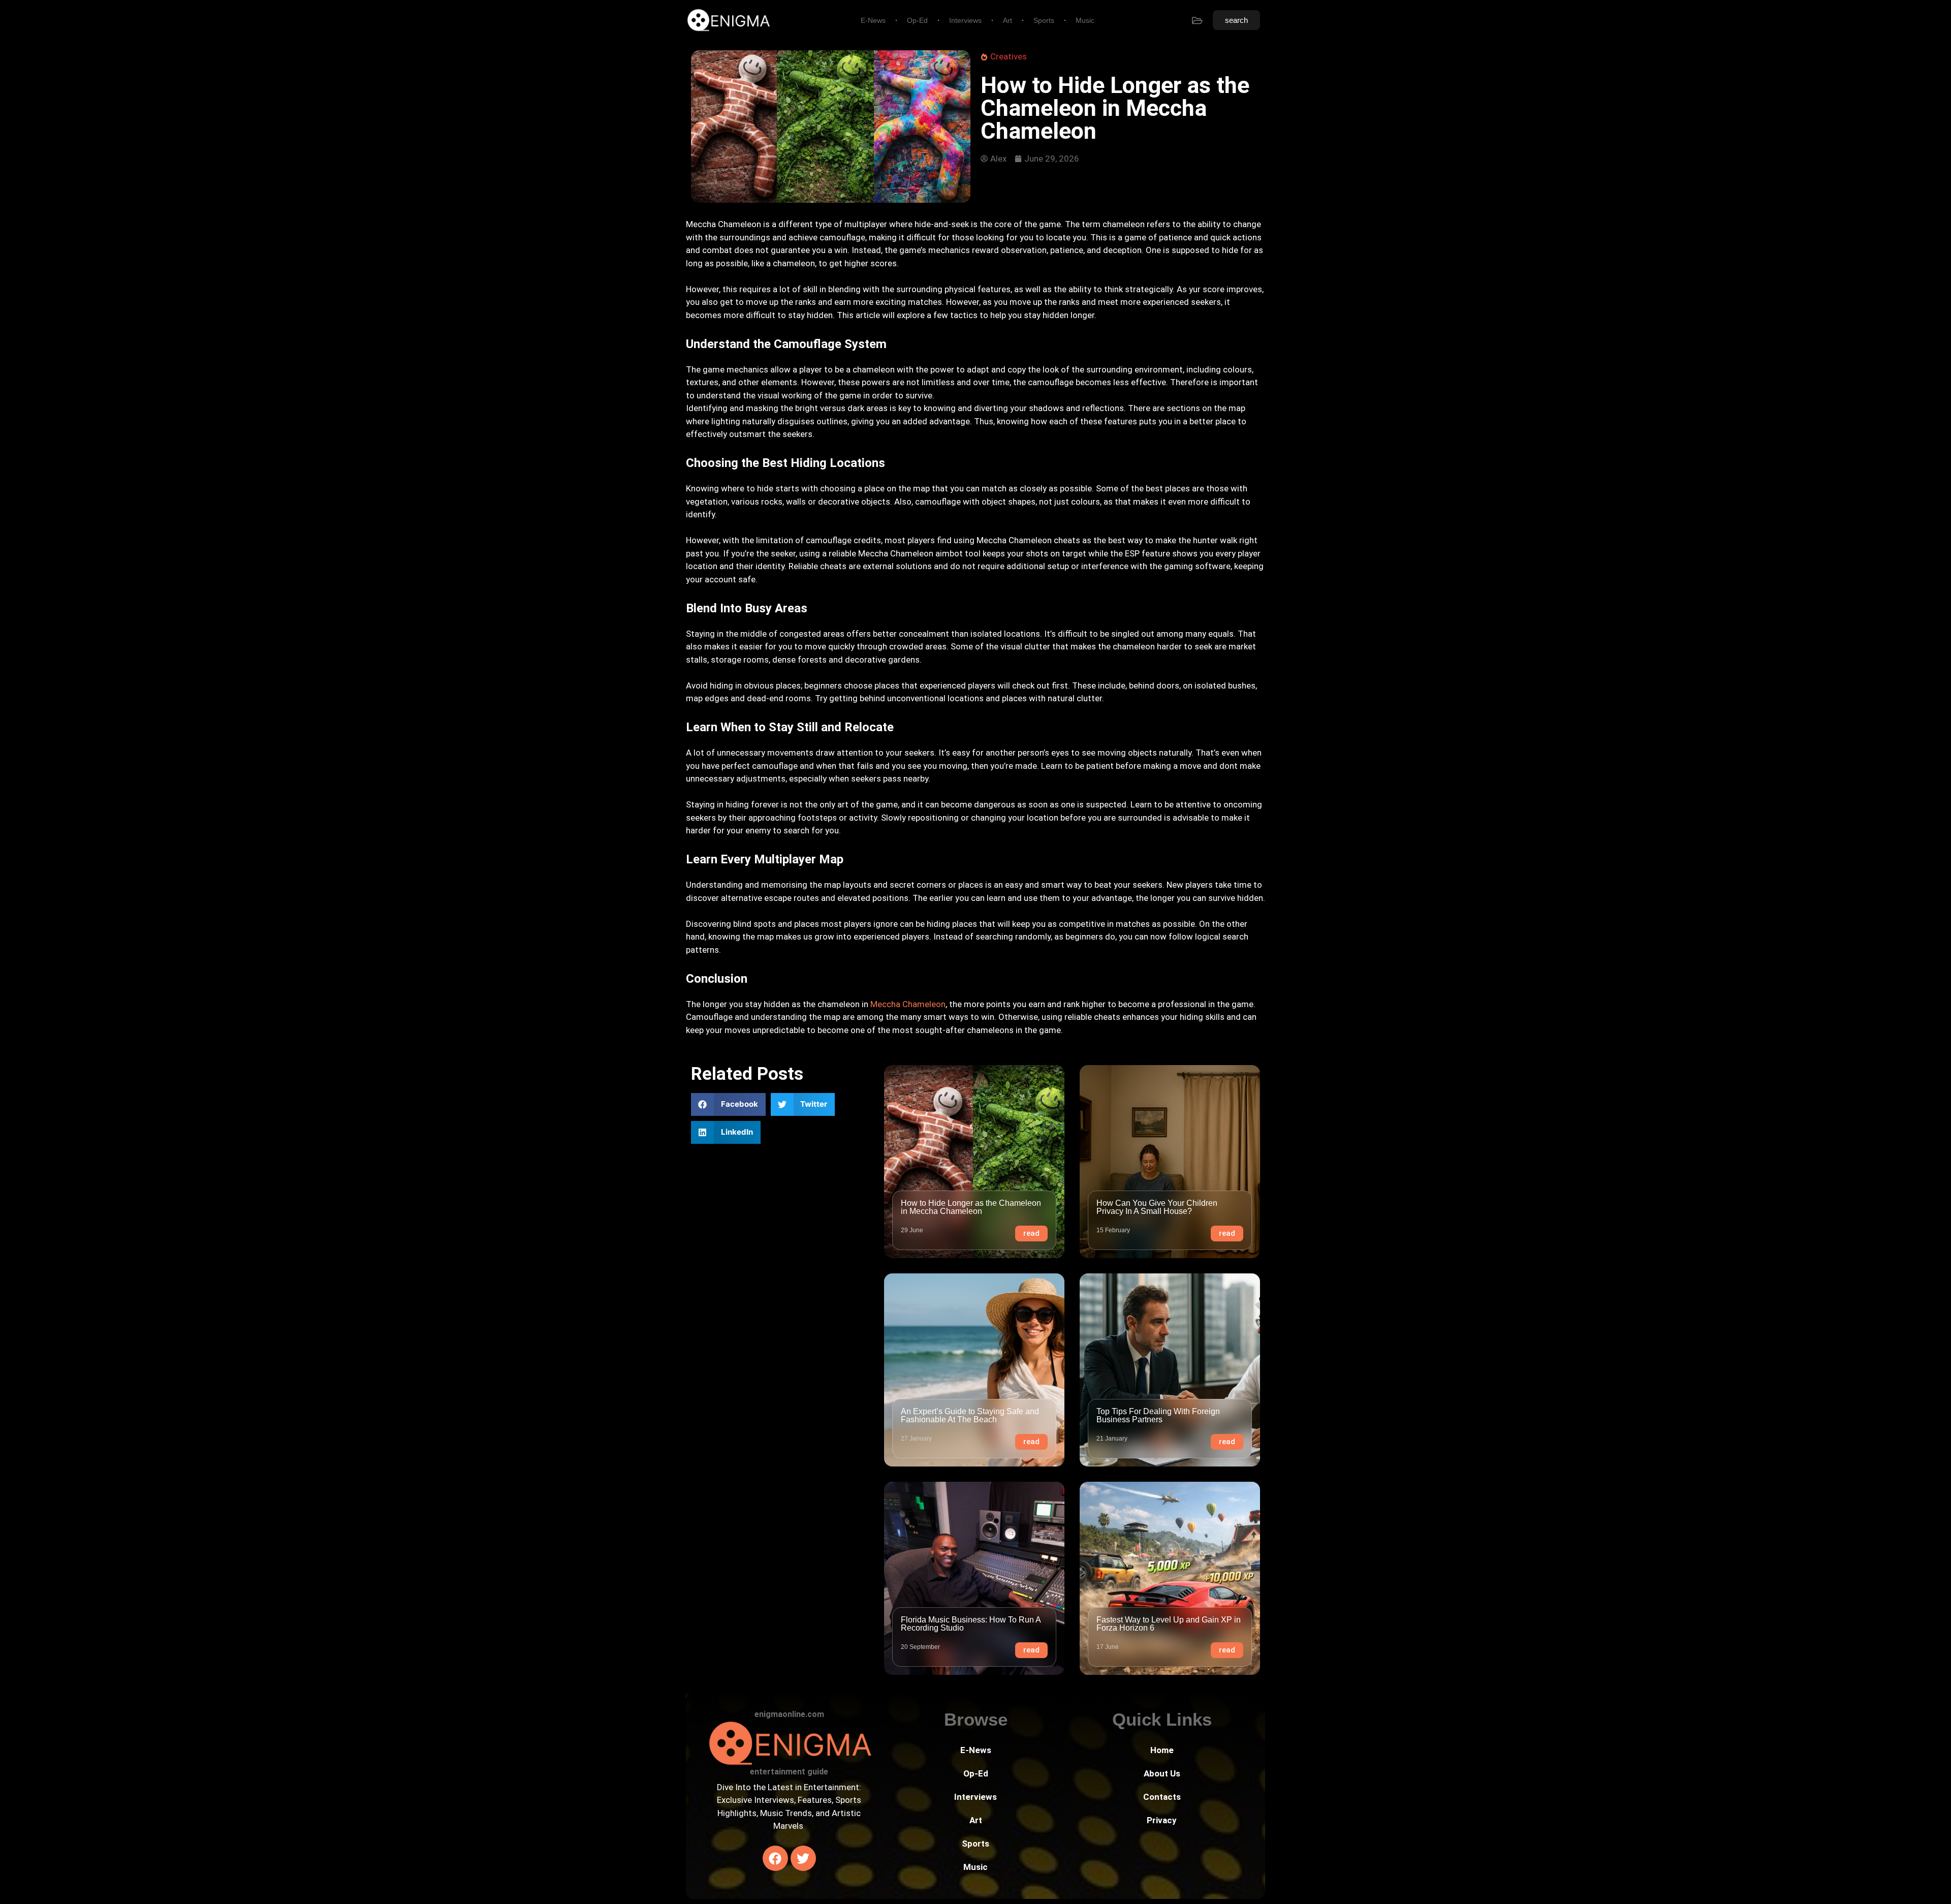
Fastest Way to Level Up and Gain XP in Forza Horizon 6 (1169, 1624)
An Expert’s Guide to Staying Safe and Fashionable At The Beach (970, 1415)
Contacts (1162, 1797)
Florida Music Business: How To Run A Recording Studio (971, 1624)
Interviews (965, 20)
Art (1008, 20)
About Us (1162, 1773)
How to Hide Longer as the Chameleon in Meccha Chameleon (971, 1207)
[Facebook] (775, 1858)
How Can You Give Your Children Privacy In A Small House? (1157, 1207)
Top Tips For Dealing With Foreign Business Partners (1158, 1415)
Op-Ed (917, 20)
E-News (873, 20)
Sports (1044, 20)
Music (1085, 20)
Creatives (1009, 56)
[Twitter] (803, 1858)
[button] (728, 1104)
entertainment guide (789, 1772)
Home (1162, 1750)
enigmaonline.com (789, 1714)
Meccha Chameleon (908, 1004)
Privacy (1162, 1820)
